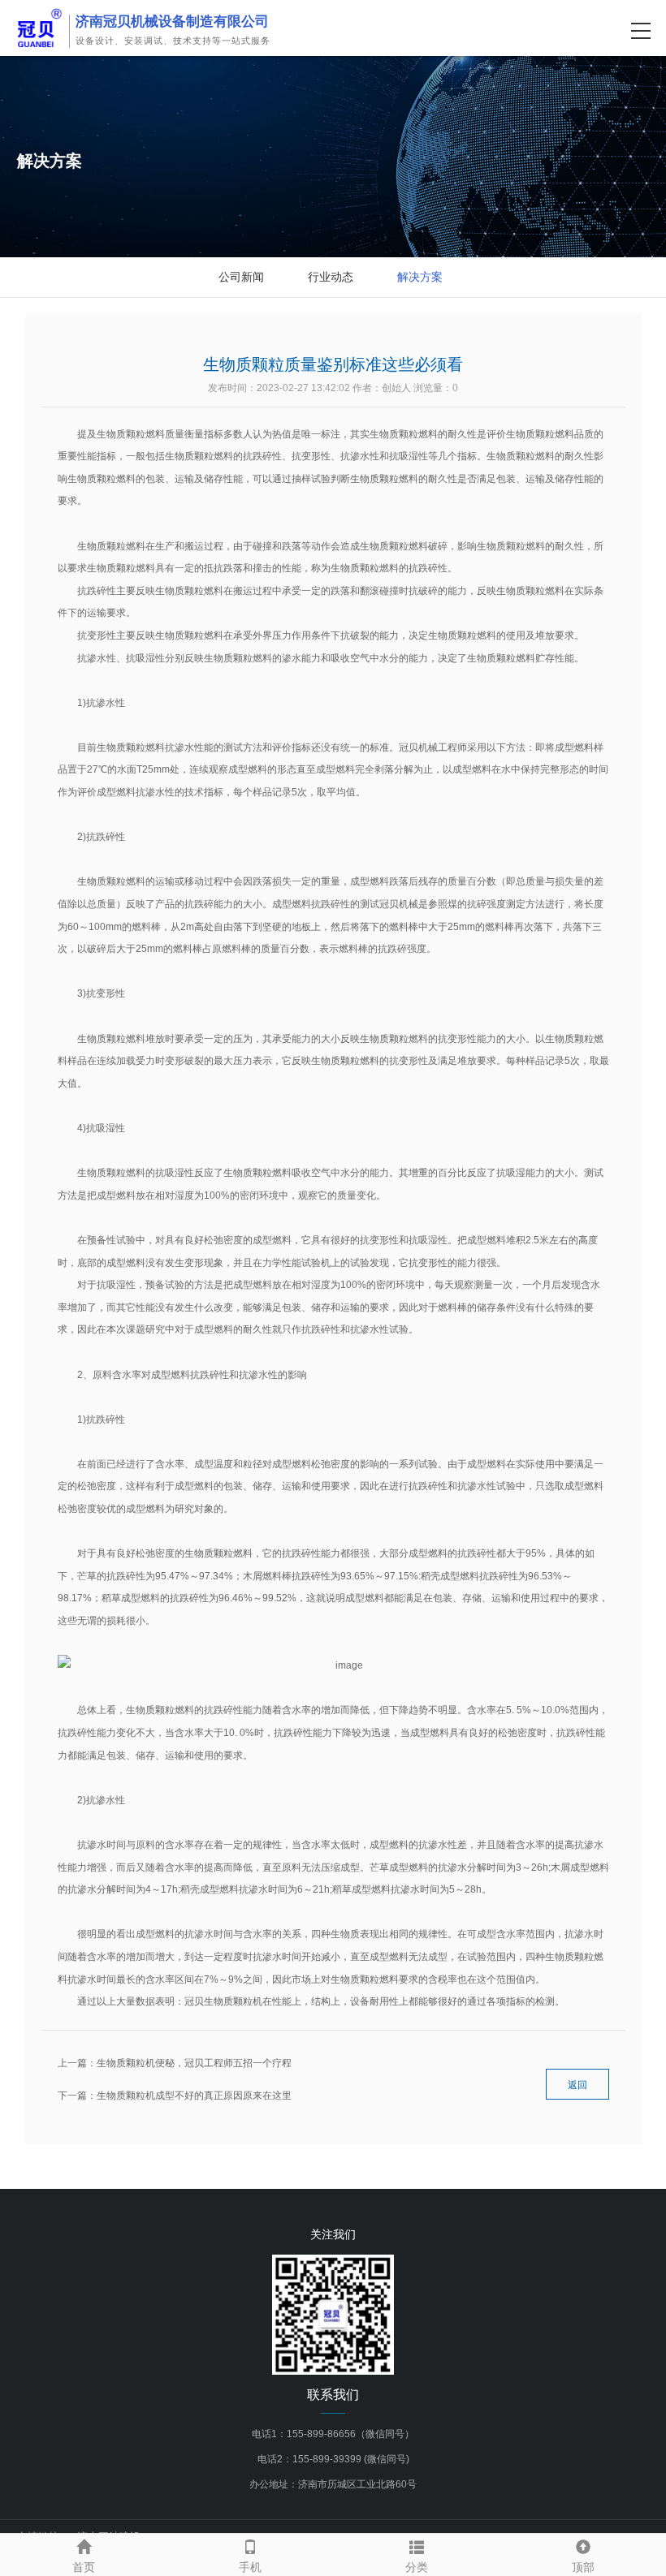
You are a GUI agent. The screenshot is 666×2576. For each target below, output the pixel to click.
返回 (577, 2085)
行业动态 (331, 277)
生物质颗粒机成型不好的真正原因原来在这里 (194, 2096)
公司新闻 (241, 277)
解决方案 (420, 277)
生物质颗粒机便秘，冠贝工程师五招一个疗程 (194, 2063)
